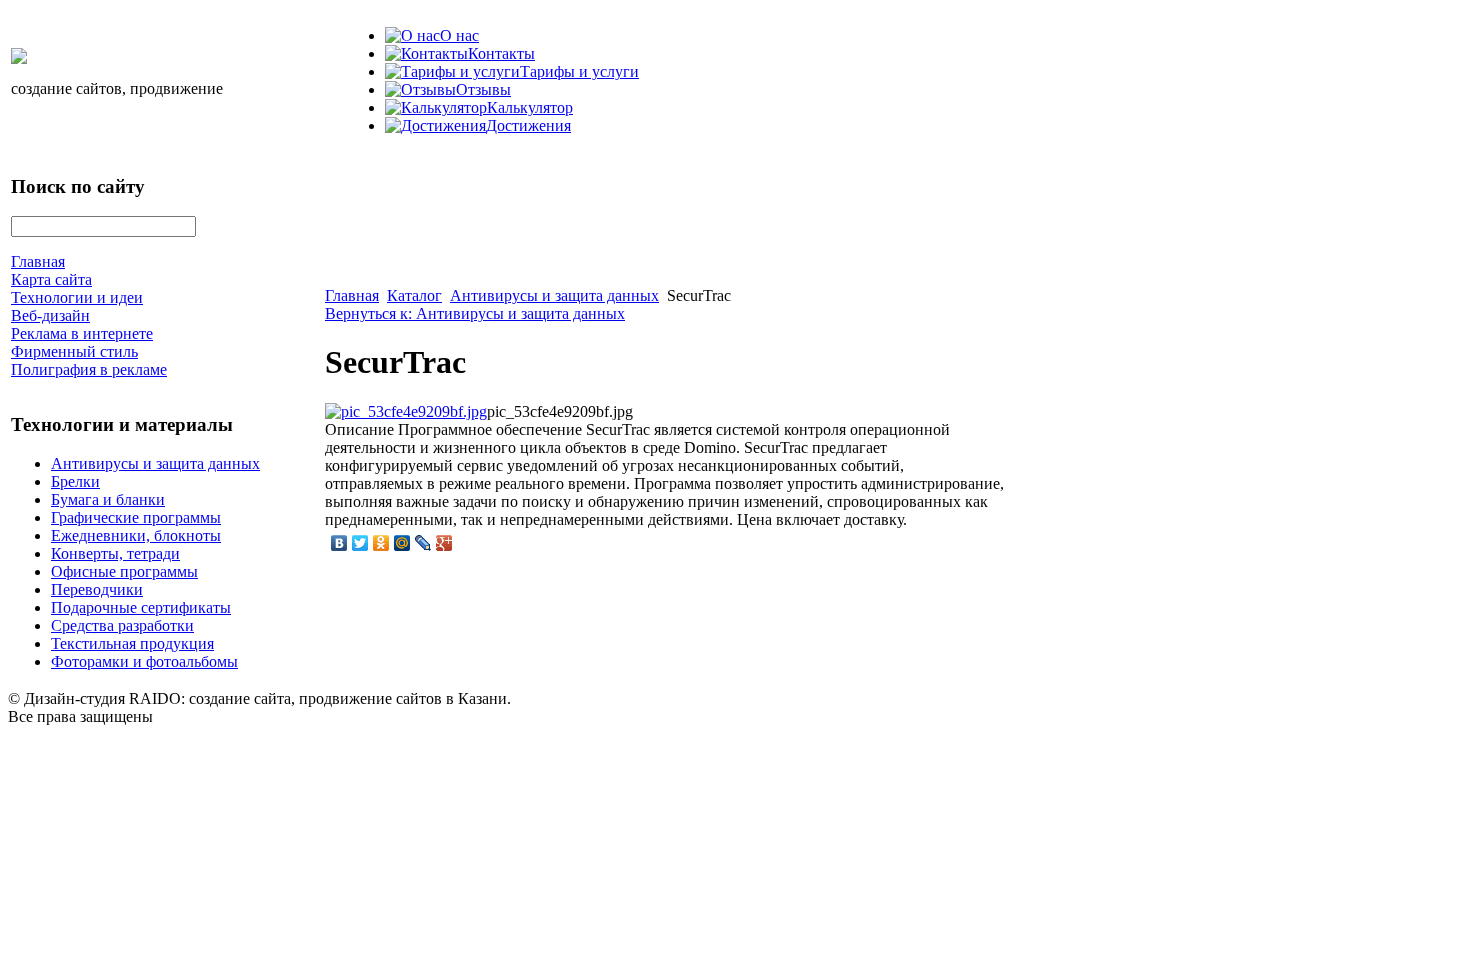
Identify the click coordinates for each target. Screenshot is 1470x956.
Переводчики (97, 589)
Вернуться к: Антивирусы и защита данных (475, 313)
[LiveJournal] (423, 543)
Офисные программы (124, 571)
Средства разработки (122, 625)
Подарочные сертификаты (141, 607)
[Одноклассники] (381, 543)
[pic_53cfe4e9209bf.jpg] (406, 411)
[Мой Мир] (402, 543)
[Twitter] (360, 543)
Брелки (75, 481)
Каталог (414, 295)
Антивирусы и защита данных (155, 463)
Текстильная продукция (132, 643)
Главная (352, 295)
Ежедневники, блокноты (136, 535)
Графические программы (136, 517)
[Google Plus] (444, 543)
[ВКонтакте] (339, 543)
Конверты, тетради (115, 553)
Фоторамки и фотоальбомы (144, 661)
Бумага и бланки (108, 499)
